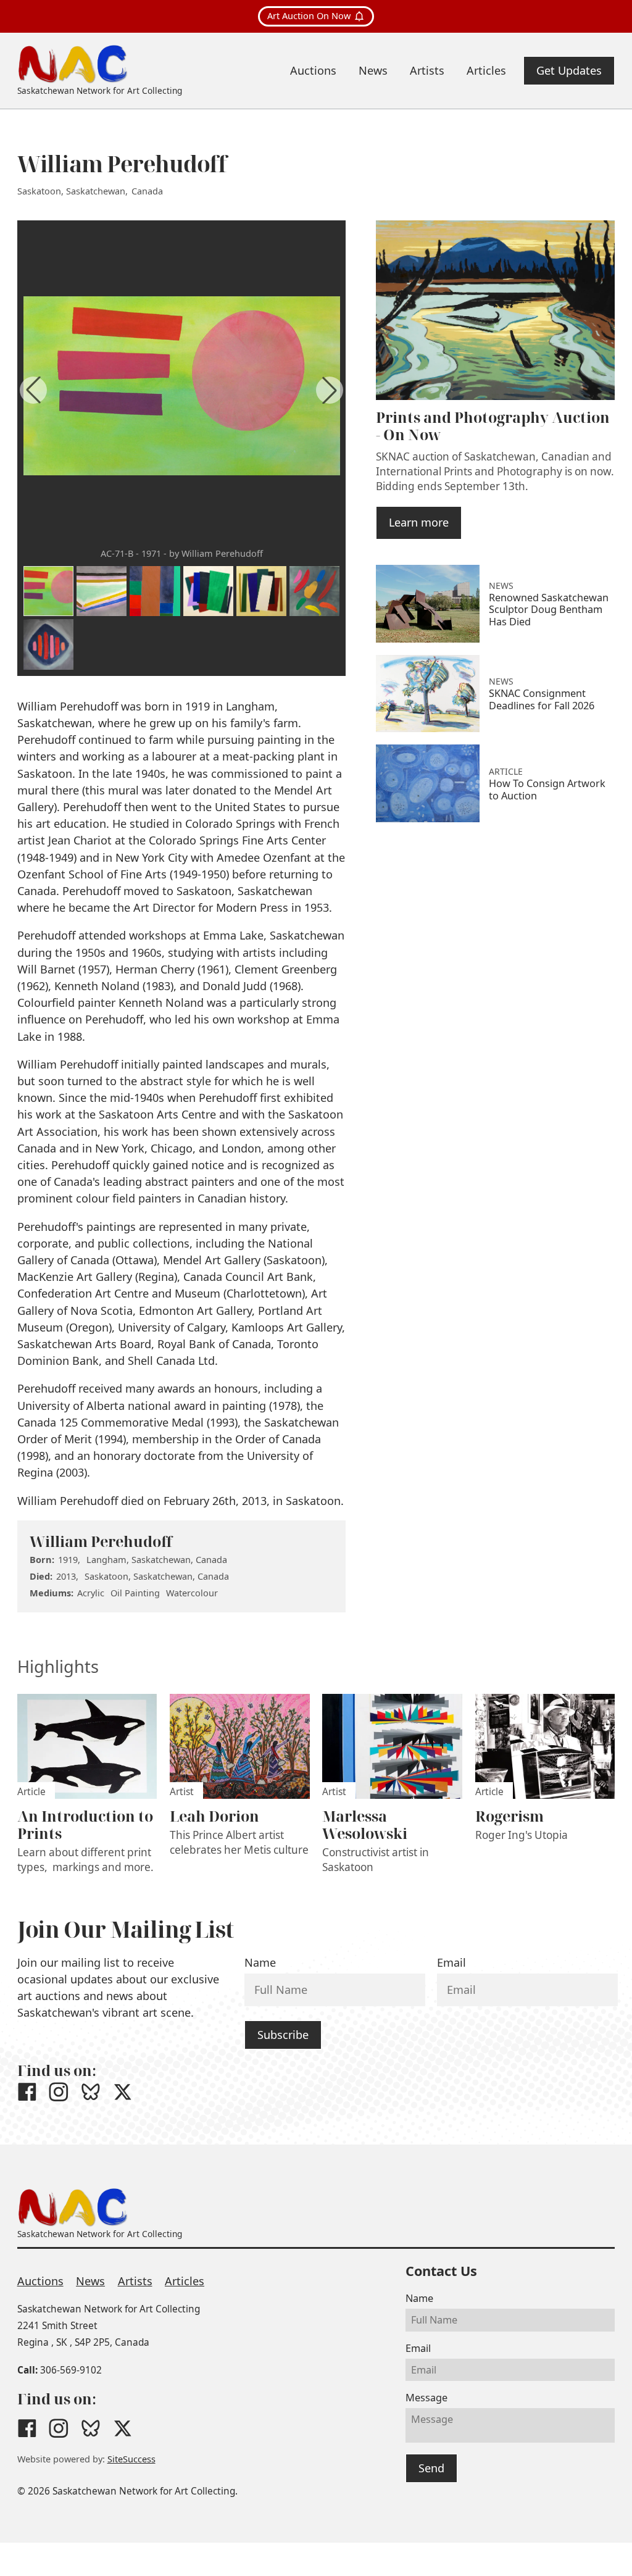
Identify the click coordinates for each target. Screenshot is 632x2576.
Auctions (40, 2281)
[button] (330, 390)
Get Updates (569, 70)
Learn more (419, 522)
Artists (135, 2281)
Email (451, 1962)
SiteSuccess (131, 2459)
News (90, 2281)
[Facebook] (27, 2092)
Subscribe (283, 2035)
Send (431, 2468)
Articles (185, 2281)
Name (260, 1962)
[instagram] (59, 2092)
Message (426, 2398)
